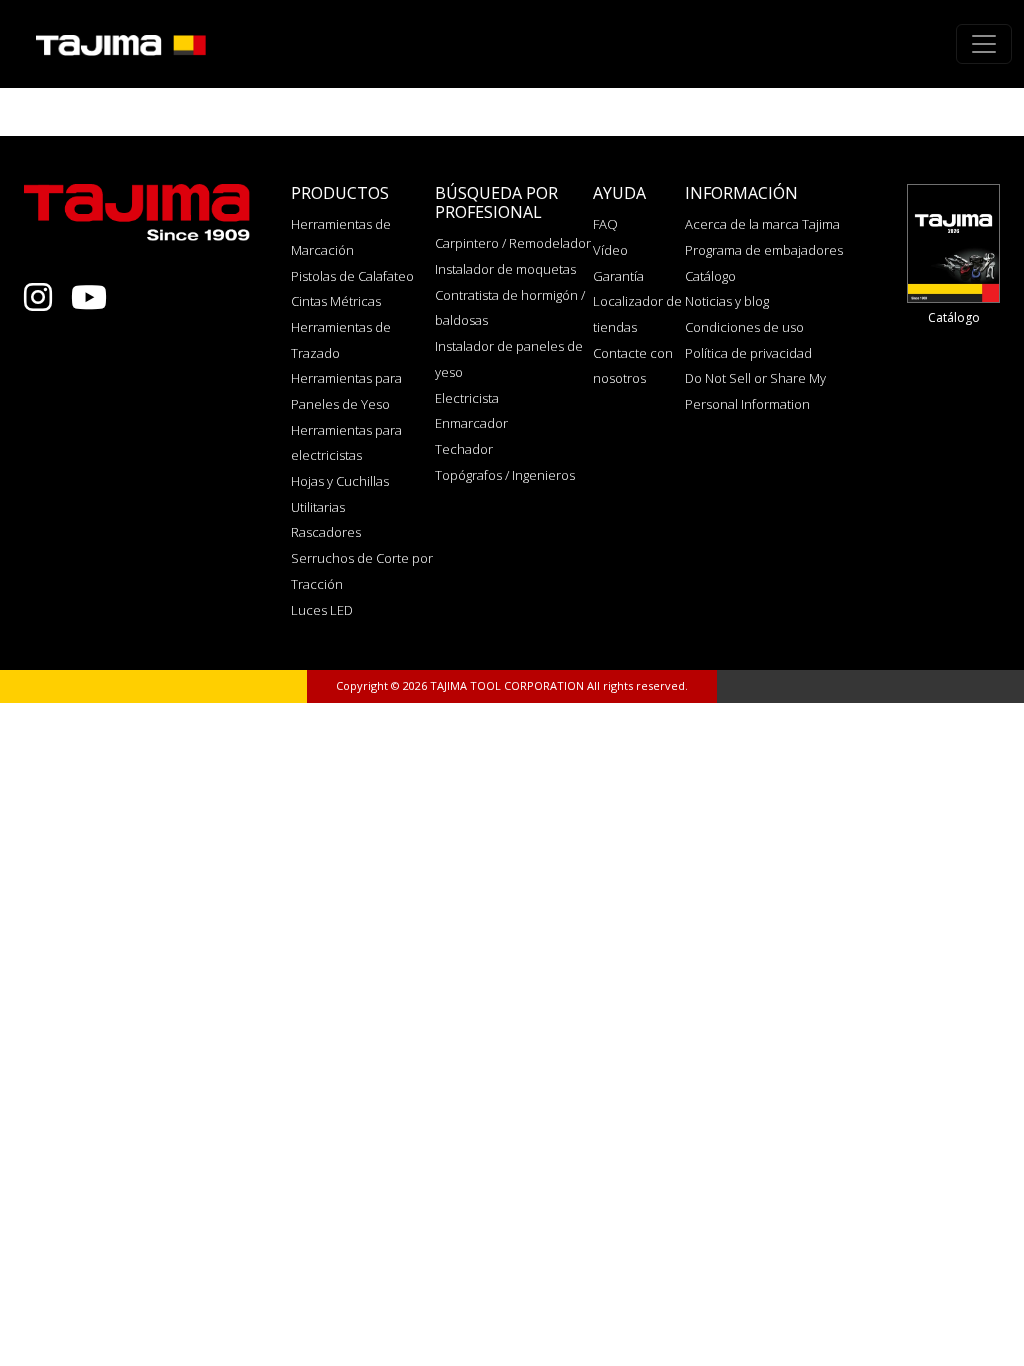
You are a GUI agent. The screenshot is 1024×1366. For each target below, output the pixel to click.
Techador (464, 449)
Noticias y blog (727, 301)
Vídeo (610, 250)
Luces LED (322, 610)
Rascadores (326, 532)
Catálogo (710, 276)
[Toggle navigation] (984, 44)
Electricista (467, 398)
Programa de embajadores (764, 250)
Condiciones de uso (744, 327)
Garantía (618, 276)
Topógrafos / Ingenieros (505, 475)
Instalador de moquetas (505, 269)
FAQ (605, 224)
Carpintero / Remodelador (513, 243)
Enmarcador (471, 423)
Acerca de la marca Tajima (762, 224)
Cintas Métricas (336, 301)
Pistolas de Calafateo (352, 276)
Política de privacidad (748, 353)
